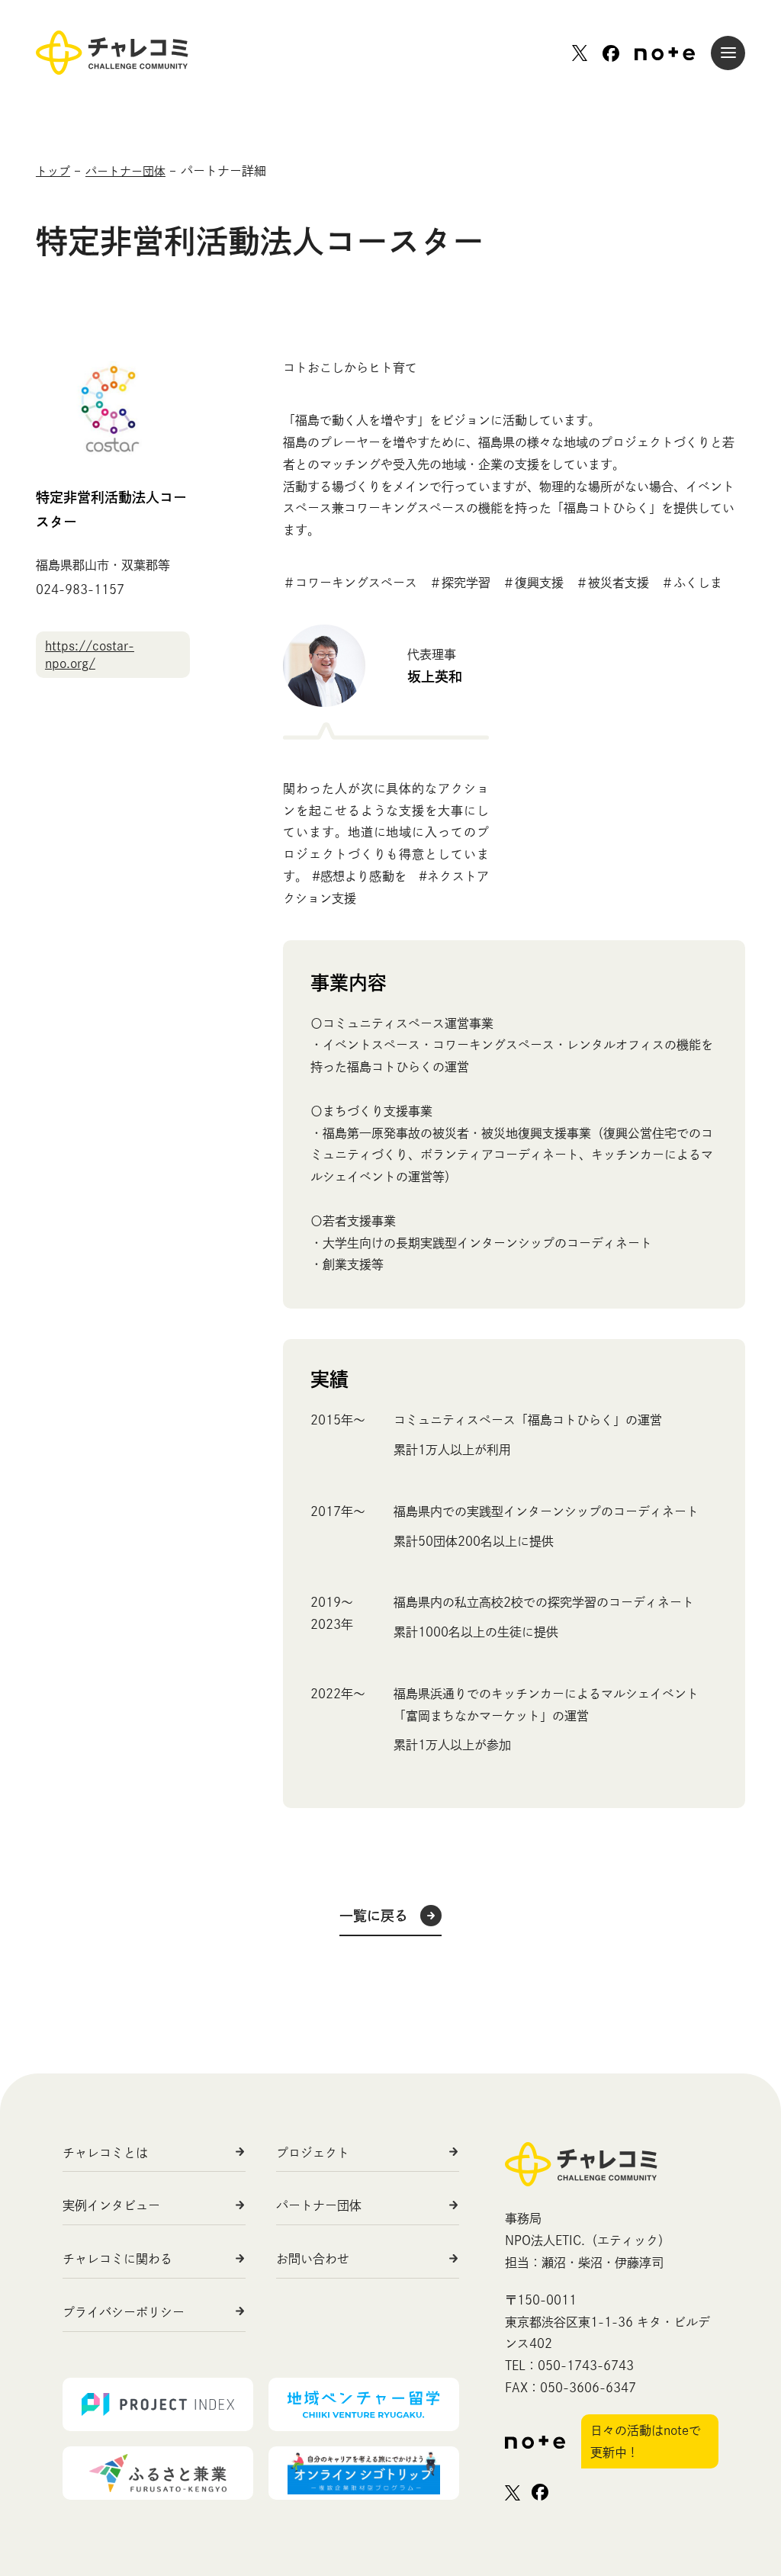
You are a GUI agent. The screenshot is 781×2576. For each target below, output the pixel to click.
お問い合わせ (313, 2259)
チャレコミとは (105, 2153)
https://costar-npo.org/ (90, 654)
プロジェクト (313, 2153)
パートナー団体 (319, 2205)
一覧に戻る (374, 1916)
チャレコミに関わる (117, 2259)
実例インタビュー (111, 2205)
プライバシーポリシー (124, 2312)
